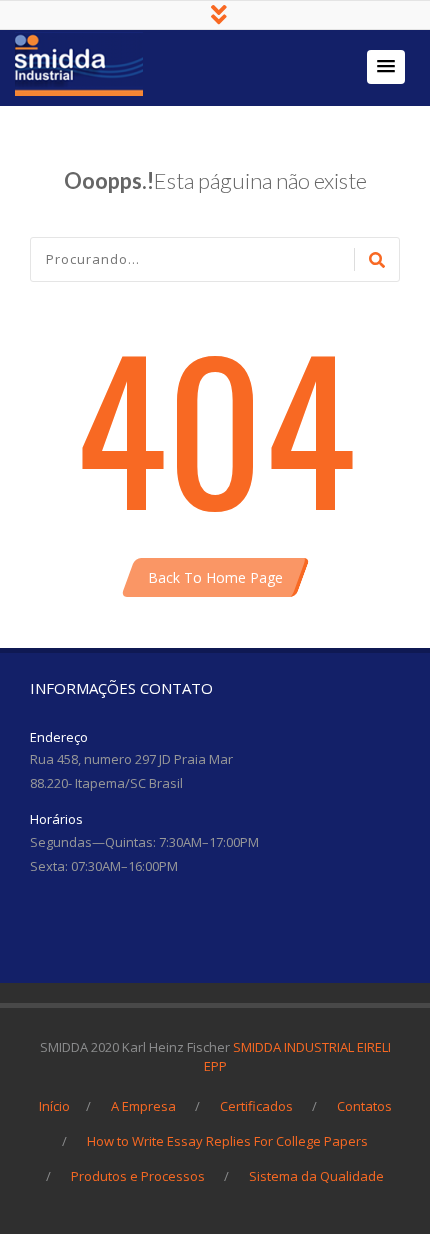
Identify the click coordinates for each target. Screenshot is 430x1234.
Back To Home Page (215, 577)
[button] (386, 67)
